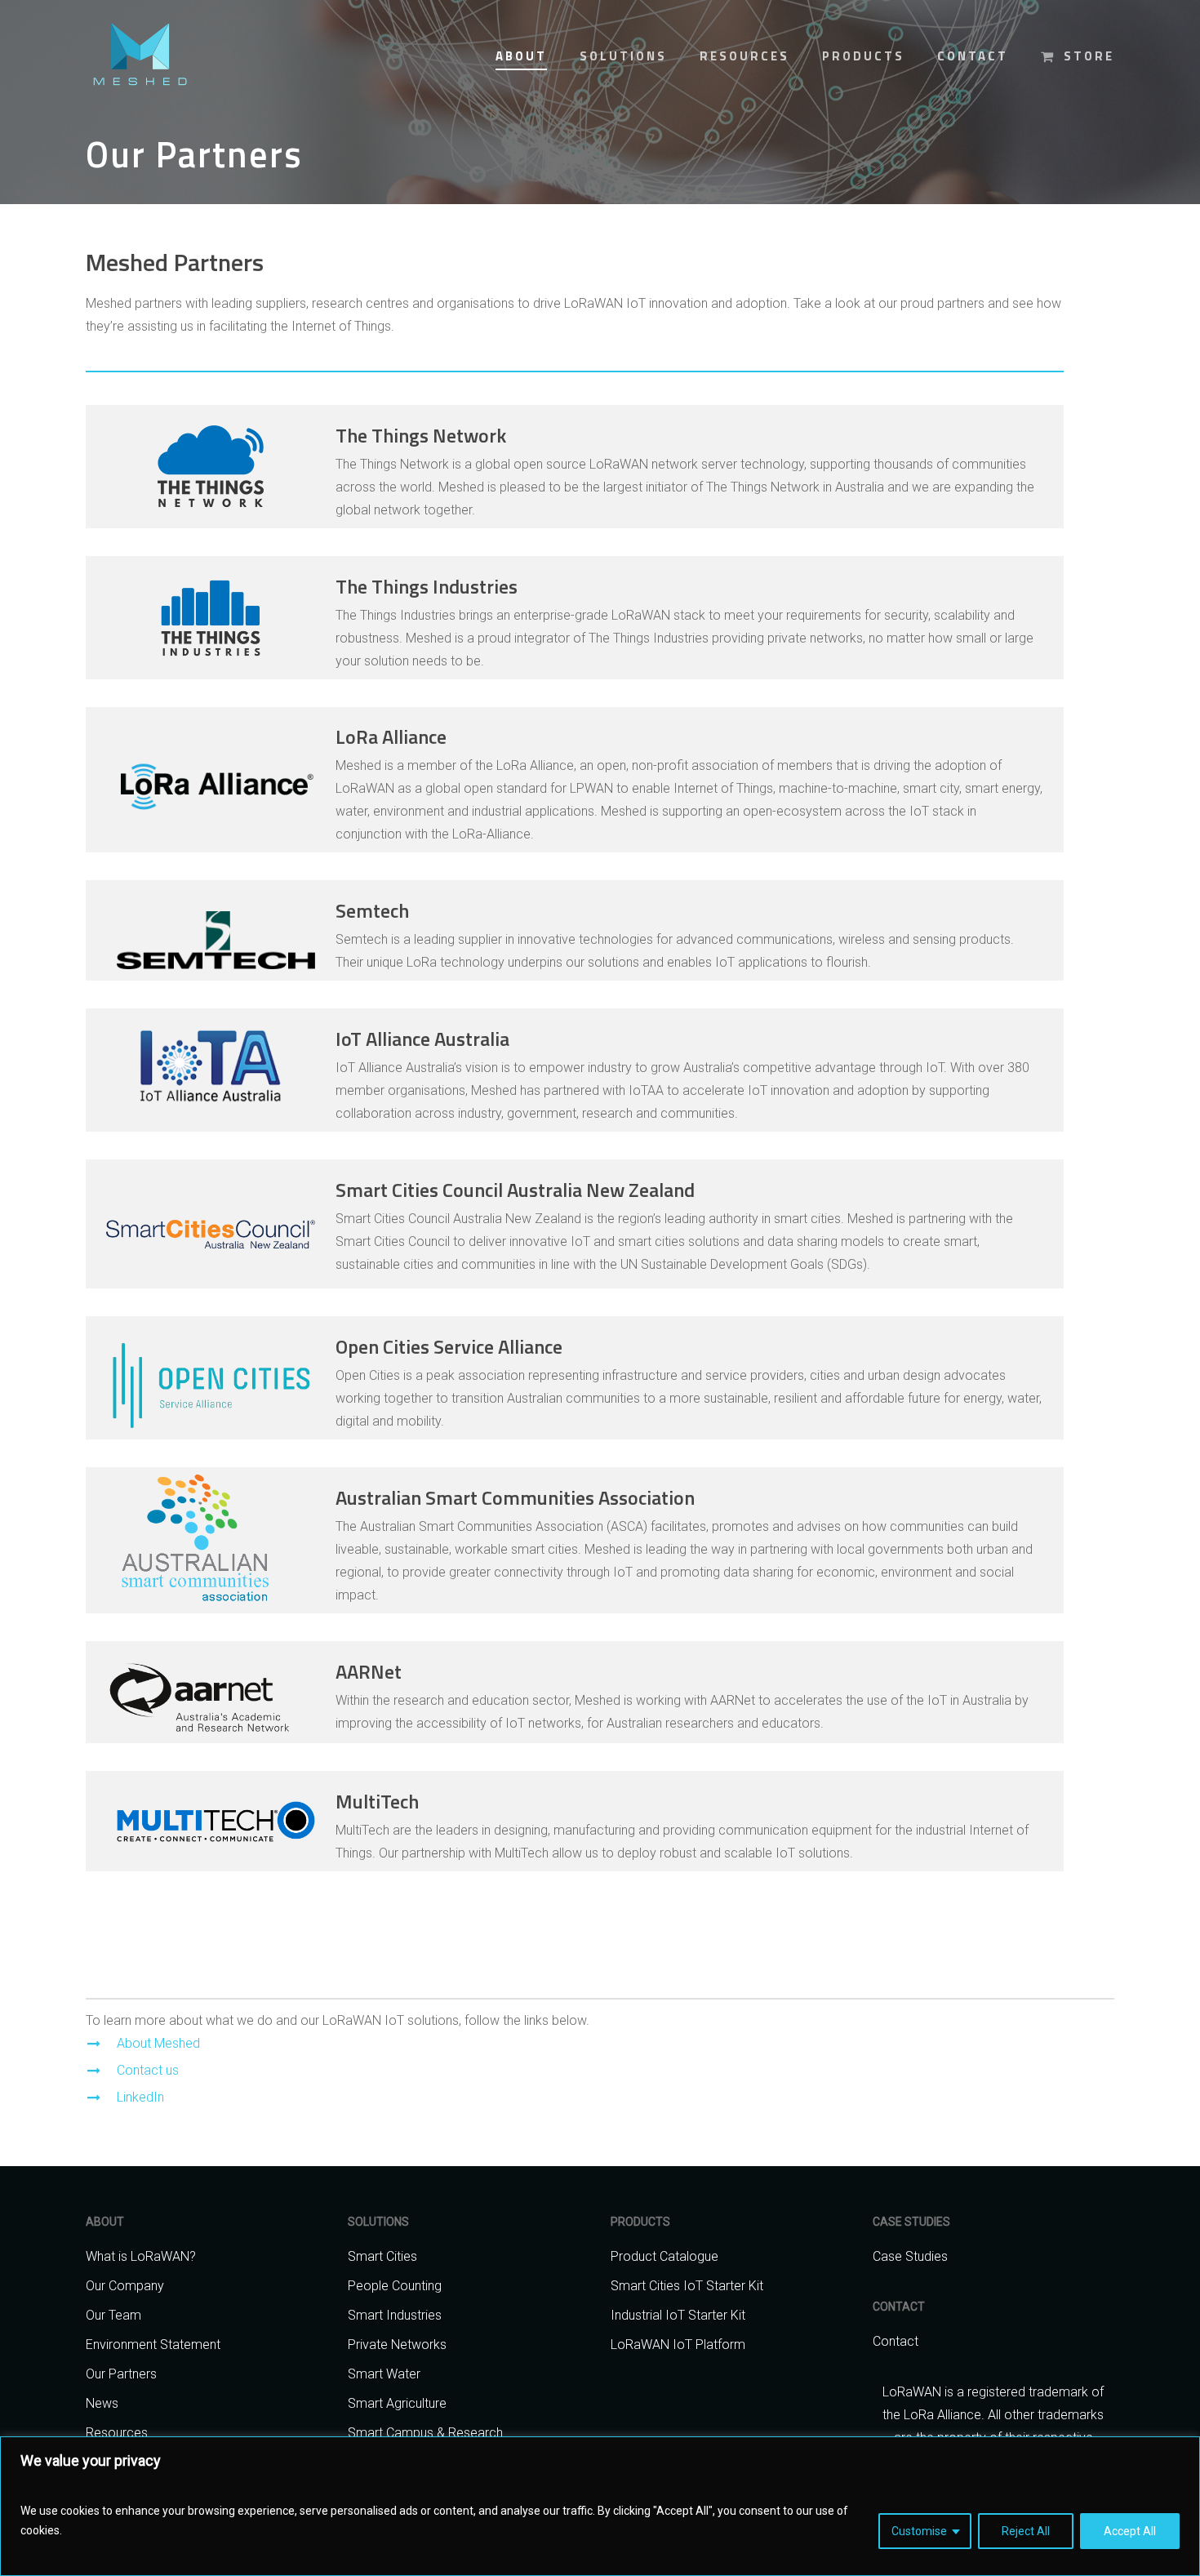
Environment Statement (153, 2345)
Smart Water (384, 2374)
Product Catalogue (664, 2256)
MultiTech (377, 1801)
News (102, 2403)
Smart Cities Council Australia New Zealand (515, 1190)
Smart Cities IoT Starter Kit (687, 2286)
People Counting (395, 2286)
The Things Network (421, 435)
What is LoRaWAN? (141, 2256)
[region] (600, 2506)
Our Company (125, 2286)
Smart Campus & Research (425, 2433)
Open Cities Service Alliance (449, 1346)
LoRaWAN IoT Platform (678, 2345)
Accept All (1130, 2531)
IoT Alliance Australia (422, 1039)
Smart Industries (395, 2315)
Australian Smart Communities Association (515, 1497)
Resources (117, 2433)
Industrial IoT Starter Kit (678, 2315)
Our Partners (121, 2374)
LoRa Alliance (391, 736)
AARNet (369, 1671)
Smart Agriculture (397, 2403)
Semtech (372, 910)
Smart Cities (382, 2256)
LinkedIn (140, 2097)
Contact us (148, 2070)
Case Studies (910, 2256)
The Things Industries (427, 586)
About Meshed (158, 2043)
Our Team (113, 2315)
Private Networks (397, 2345)
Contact (896, 2341)
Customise (919, 2531)
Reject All (1026, 2531)
